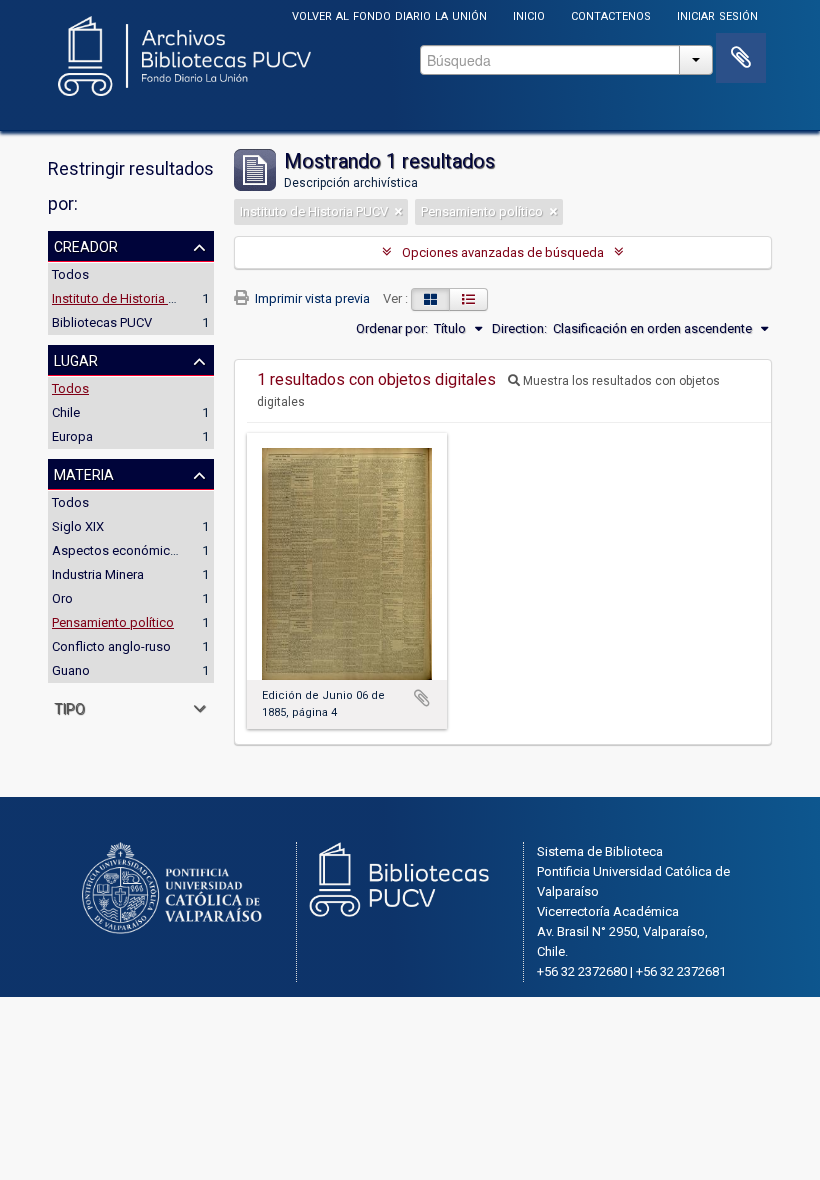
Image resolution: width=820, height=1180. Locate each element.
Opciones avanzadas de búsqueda (503, 252)
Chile (66, 412)
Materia (84, 473)
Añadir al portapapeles (422, 698)
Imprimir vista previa (311, 298)
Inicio (529, 14)
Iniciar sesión (717, 14)
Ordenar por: (392, 328)
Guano (71, 670)
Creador (86, 245)
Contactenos (611, 14)
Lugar (76, 359)
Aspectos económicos (118, 550)
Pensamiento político (113, 622)
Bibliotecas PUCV (102, 322)
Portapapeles (741, 58)
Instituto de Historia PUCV (126, 298)
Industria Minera (98, 574)
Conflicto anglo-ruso (111, 646)
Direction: (519, 328)
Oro (62, 598)
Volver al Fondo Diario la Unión (389, 14)
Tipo (69, 707)
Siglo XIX (78, 526)
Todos (70, 274)
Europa (72, 436)
